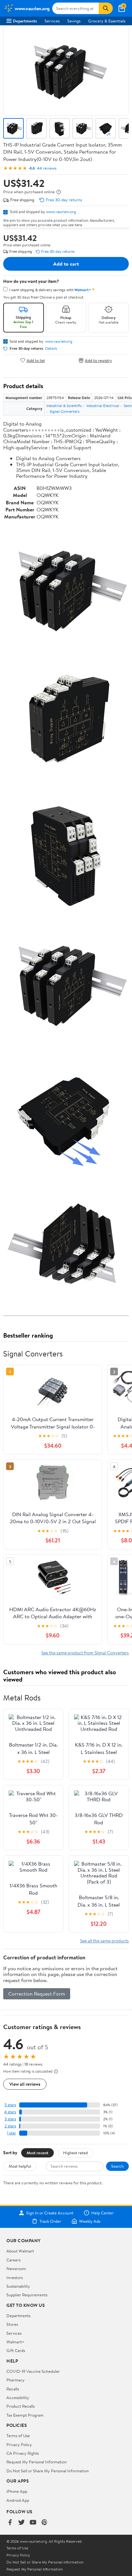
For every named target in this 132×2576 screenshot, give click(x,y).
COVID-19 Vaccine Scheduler (33, 2371)
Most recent (37, 2153)
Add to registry (99, 360)
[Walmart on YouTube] (33, 2523)
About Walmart (20, 2251)
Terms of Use (18, 2436)
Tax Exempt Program (25, 2415)
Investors (15, 2277)
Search (117, 2166)
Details (51, 348)
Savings (74, 21)
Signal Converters (65, 411)
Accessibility (18, 2397)
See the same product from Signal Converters (85, 1653)
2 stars (10, 2126)
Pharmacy (16, 2380)
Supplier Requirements (27, 2295)
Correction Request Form (37, 1994)
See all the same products (104, 1941)
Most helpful (20, 2166)
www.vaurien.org (61, 212)
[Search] (106, 8)
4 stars (10, 2112)
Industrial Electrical (103, 406)
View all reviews (25, 2084)
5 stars (10, 2105)
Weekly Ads (90, 2221)
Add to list (36, 360)
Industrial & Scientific (64, 406)
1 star (12, 2133)
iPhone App (17, 2491)
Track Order (50, 2221)
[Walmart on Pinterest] (45, 2523)
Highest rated (75, 2153)
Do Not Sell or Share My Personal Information (48, 2471)
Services (52, 21)
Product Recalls (21, 2406)
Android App (18, 2500)
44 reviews (47, 168)
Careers (13, 2260)
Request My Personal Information (37, 2462)
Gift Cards (16, 2350)
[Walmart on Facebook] (10, 2523)
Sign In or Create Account (50, 2213)
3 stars (10, 2119)
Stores (12, 2324)
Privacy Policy (19, 2444)
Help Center (103, 2213)
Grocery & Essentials (107, 21)
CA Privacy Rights (23, 2453)
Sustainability (18, 2286)
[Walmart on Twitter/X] (21, 2523)
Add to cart (66, 264)
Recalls (13, 2389)
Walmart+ (15, 2342)
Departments (25, 21)
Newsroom (16, 2268)
